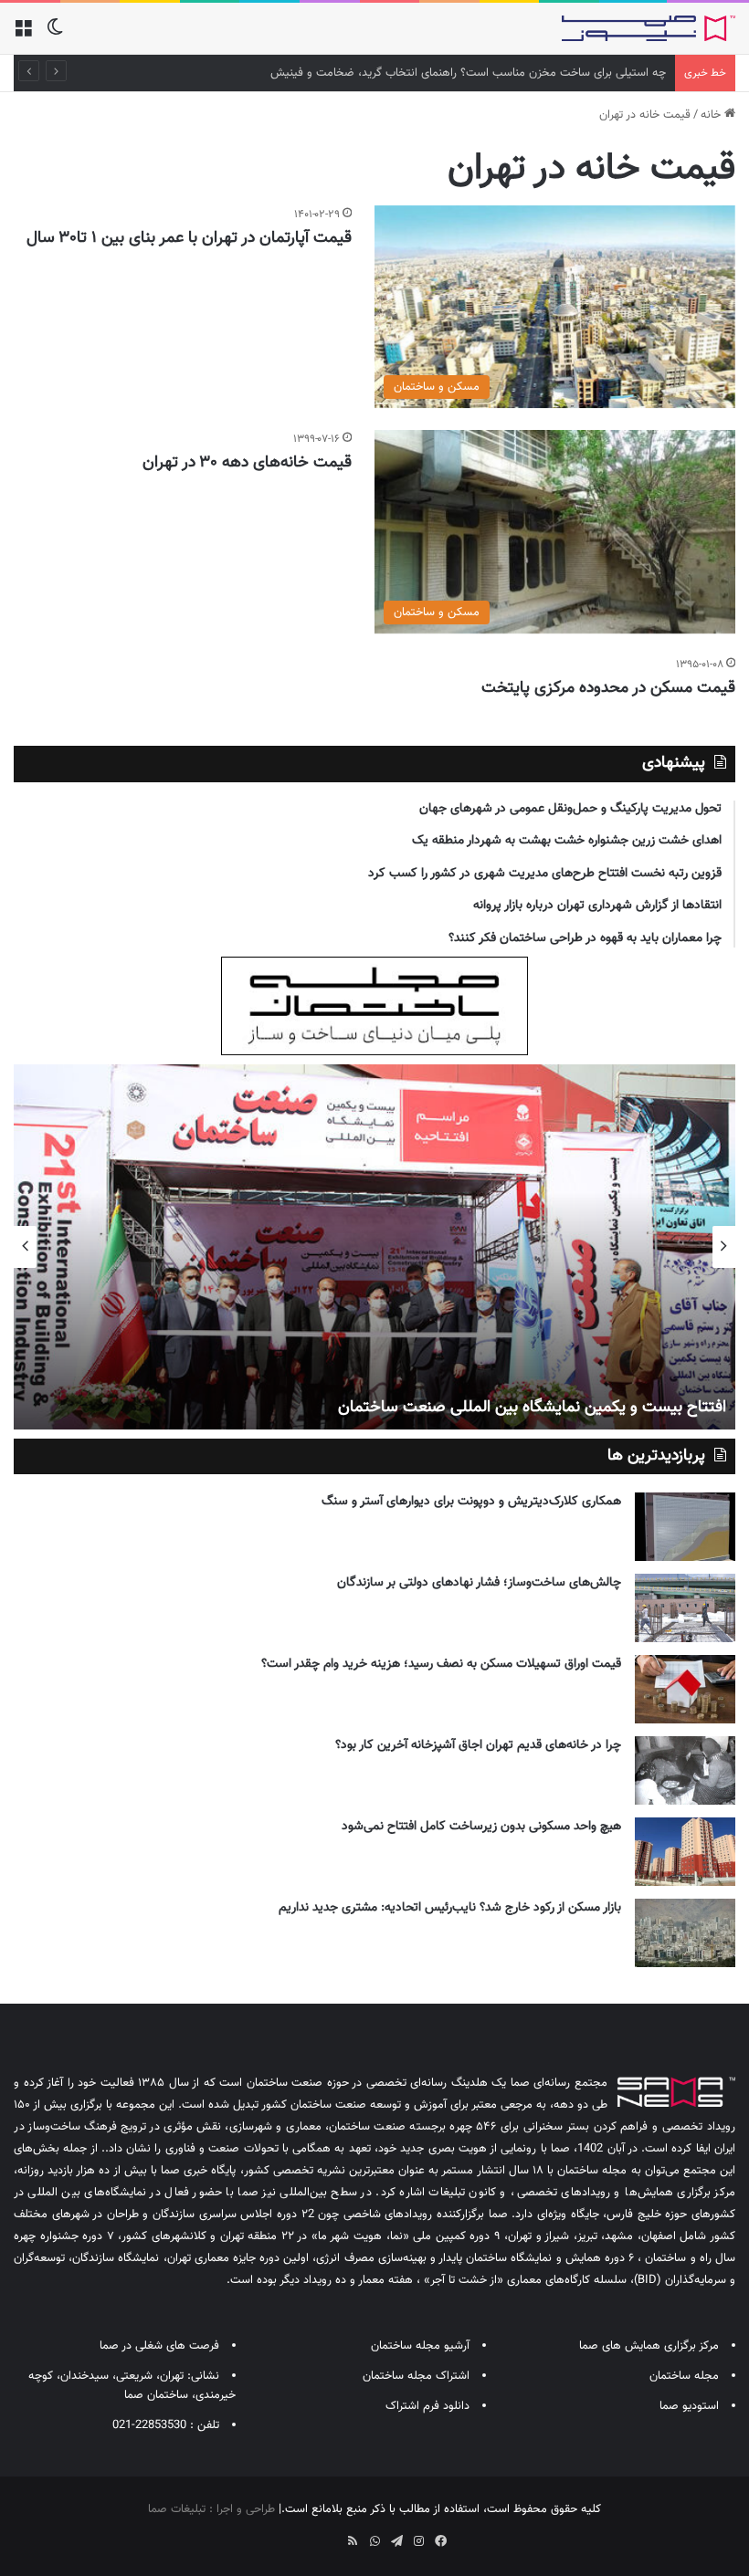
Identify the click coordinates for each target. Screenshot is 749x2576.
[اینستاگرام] (418, 2541)
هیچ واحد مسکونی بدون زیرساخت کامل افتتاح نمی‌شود (481, 1827)
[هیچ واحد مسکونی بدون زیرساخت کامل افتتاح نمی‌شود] (685, 1852)
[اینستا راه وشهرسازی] (309, 2535)
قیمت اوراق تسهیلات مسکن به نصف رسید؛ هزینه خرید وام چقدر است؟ (441, 1664)
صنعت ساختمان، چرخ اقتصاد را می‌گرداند (591, 1408)
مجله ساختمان (684, 2376)
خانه (712, 115)
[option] (374, 1247)
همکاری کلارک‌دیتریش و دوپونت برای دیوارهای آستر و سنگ (471, 1502)
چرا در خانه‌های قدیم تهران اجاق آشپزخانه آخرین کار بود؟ (478, 1745)
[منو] (23, 35)
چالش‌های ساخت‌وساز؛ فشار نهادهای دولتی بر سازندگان (479, 1583)
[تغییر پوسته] (55, 35)
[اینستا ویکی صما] (331, 2535)
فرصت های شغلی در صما (159, 2346)
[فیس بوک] (440, 2541)
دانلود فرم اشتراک (427, 2406)
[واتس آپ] (374, 2541)
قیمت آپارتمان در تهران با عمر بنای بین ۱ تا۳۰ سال (187, 238)
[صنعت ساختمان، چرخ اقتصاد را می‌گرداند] (374, 1247)
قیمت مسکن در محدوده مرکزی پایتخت (608, 688)
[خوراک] (353, 2541)
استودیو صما (689, 2406)
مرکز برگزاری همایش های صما (649, 2346)
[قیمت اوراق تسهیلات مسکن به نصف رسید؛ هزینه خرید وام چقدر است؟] (685, 1689)
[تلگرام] (396, 2541)
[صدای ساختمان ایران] (649, 28)
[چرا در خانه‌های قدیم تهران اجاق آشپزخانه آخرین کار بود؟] (685, 1770)
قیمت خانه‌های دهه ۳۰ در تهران (247, 463)
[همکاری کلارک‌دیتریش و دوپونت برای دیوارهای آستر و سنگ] (685, 1527)
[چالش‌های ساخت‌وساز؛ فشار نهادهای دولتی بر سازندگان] (685, 1608)
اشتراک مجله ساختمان (416, 2376)
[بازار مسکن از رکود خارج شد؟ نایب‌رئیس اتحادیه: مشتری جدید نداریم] (685, 1933)
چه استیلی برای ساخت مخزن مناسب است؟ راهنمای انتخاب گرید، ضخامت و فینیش (468, 73)
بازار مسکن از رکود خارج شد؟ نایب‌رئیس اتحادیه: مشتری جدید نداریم (450, 1908)
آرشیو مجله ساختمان (420, 2346)
